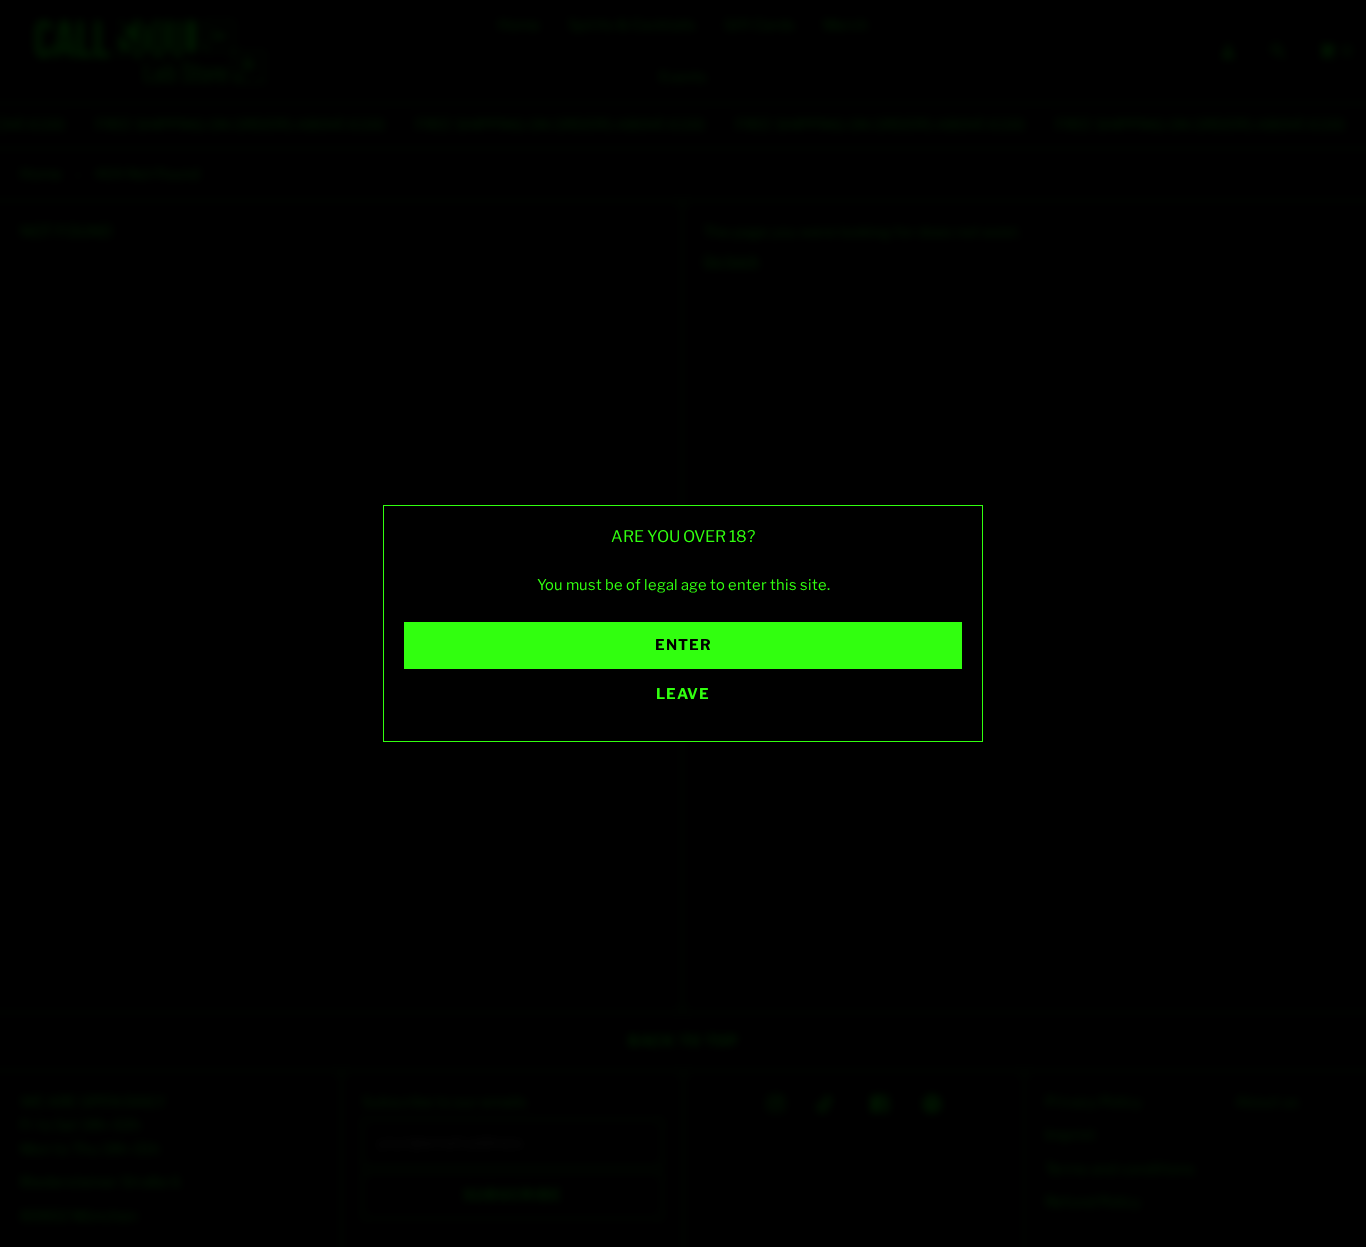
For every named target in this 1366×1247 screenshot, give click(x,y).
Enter (683, 645)
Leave (683, 694)
